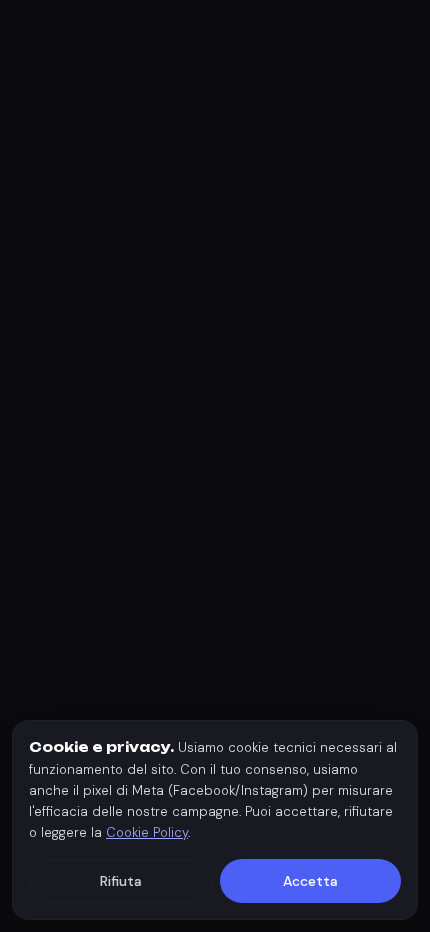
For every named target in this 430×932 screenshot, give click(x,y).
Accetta (310, 881)
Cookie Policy (147, 832)
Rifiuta (121, 881)
